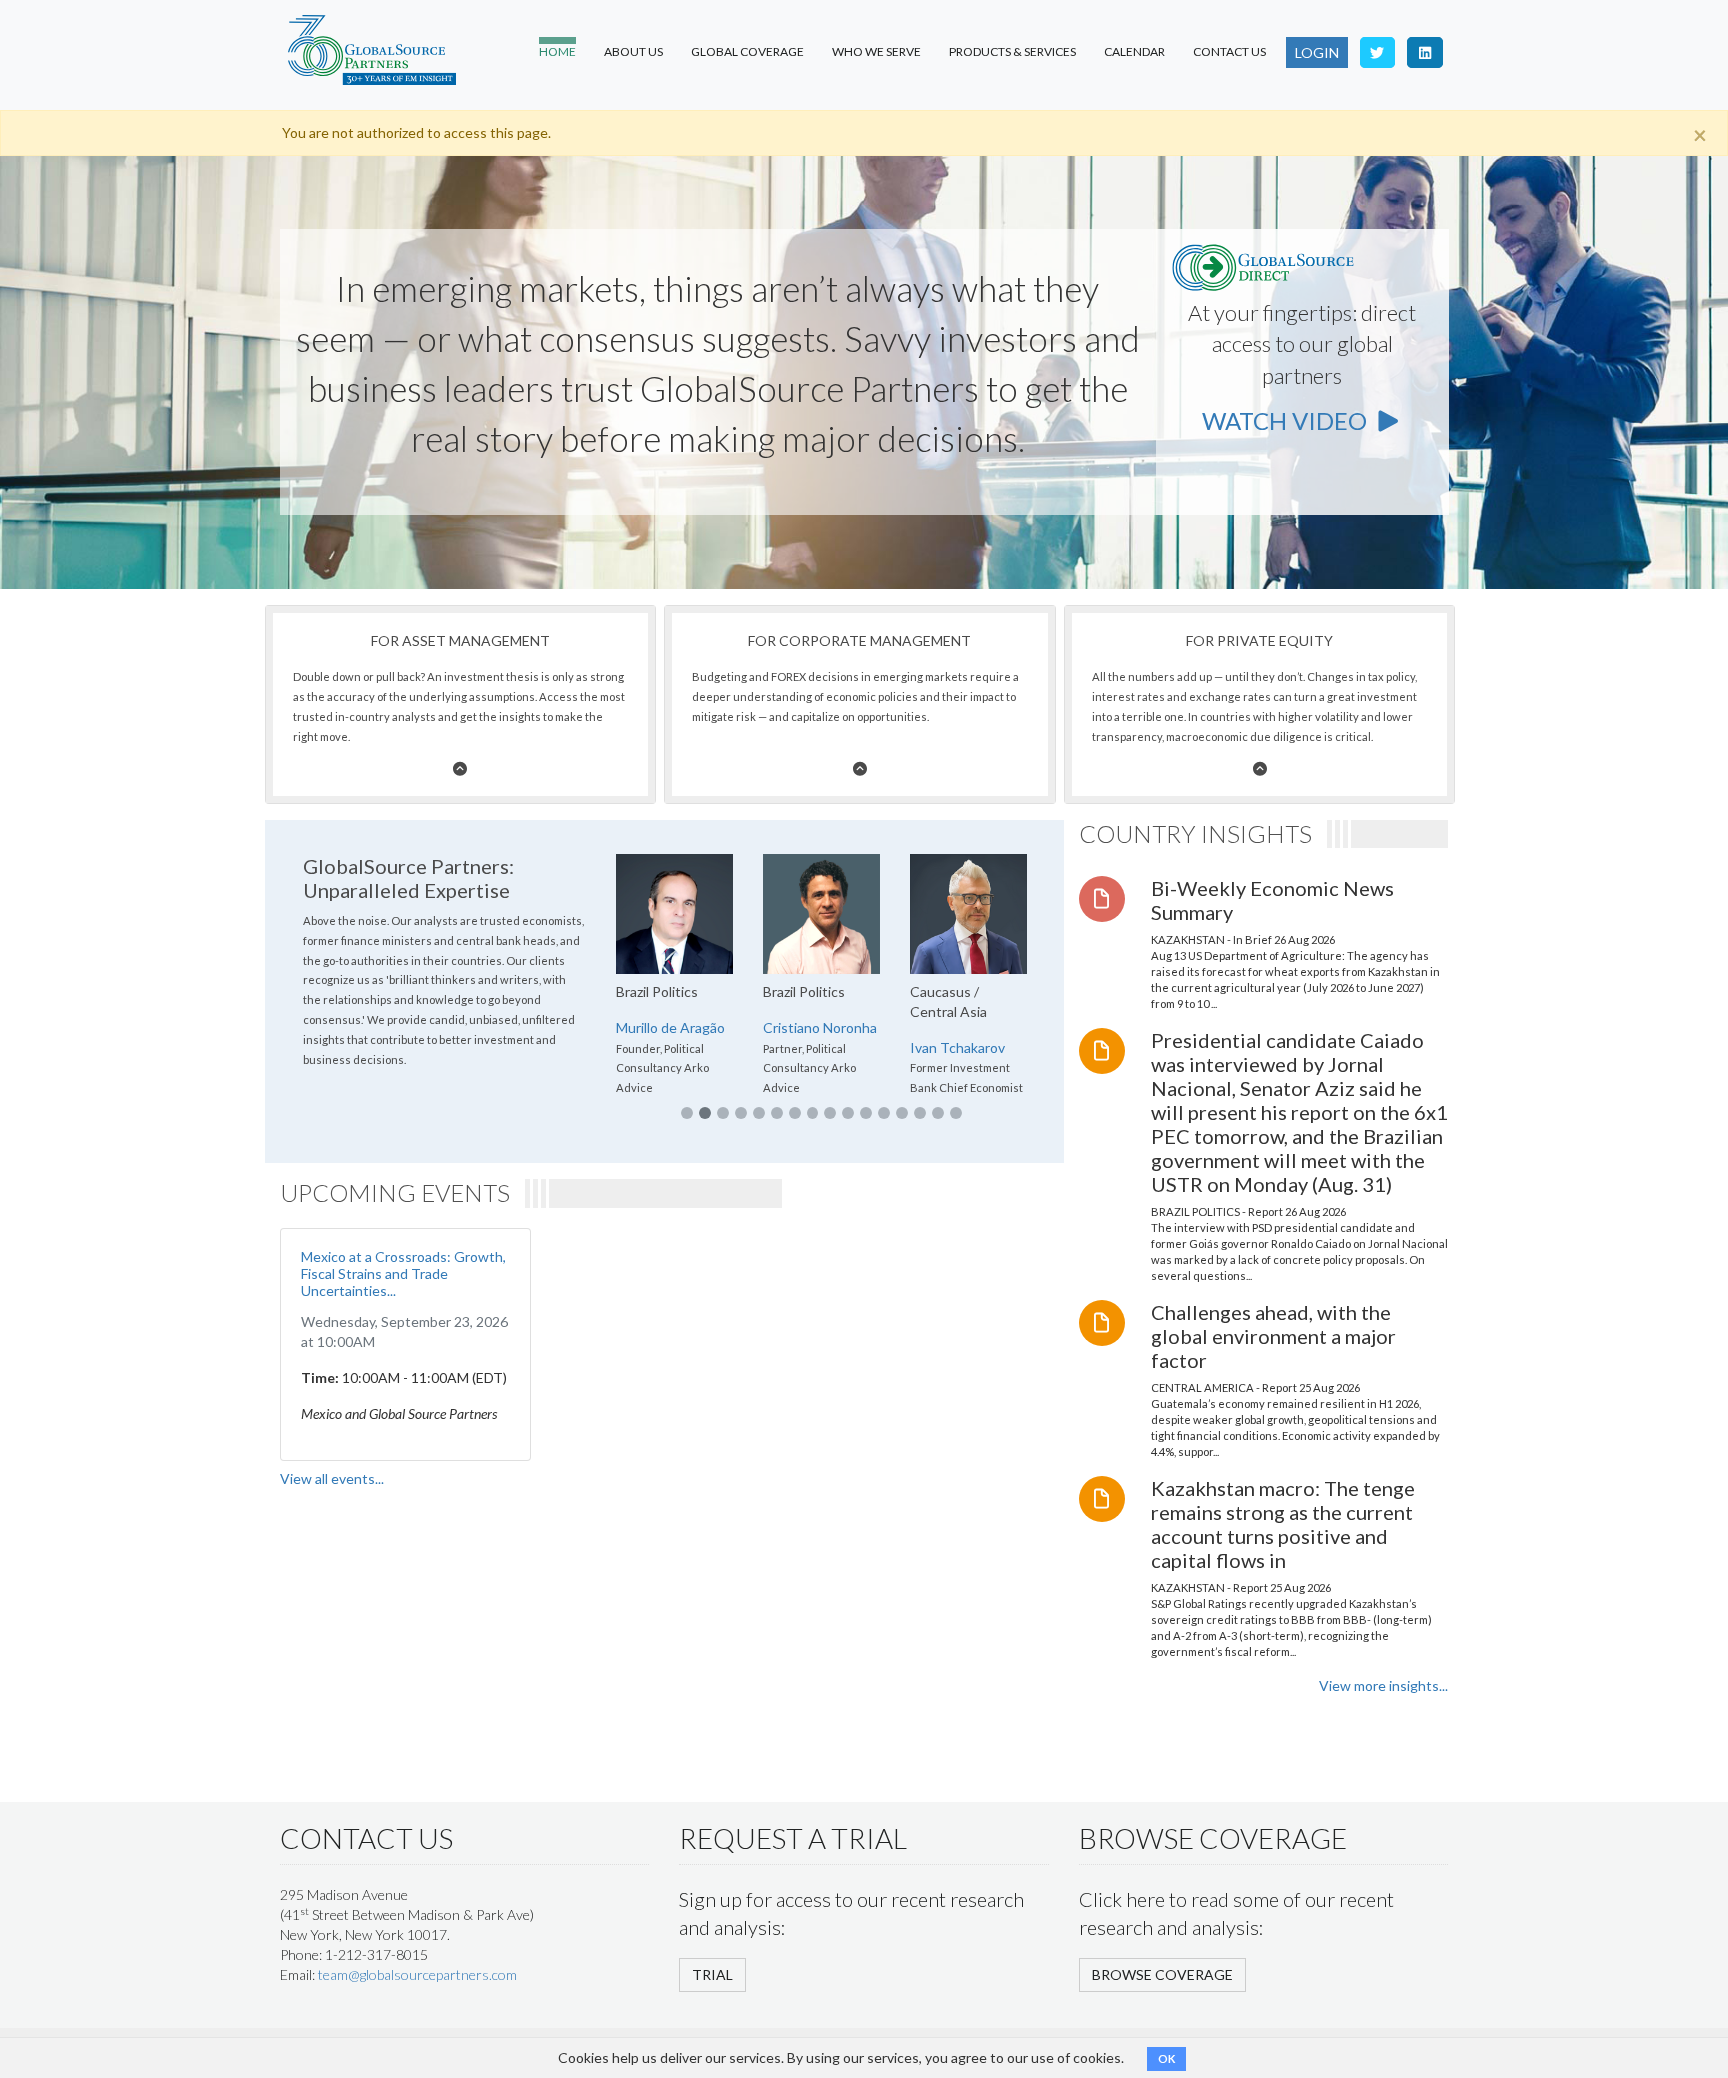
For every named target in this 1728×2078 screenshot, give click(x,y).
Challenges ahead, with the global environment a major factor (1273, 1336)
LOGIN (1317, 52)
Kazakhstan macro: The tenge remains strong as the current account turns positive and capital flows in (1283, 1524)
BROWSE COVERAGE (1162, 1974)
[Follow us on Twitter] (1378, 52)
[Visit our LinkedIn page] (1425, 52)
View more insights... (1383, 1685)
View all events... (332, 1478)
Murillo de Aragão (670, 1027)
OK (1166, 2058)
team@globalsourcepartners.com (417, 1974)
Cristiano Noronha (820, 1027)
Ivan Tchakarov (957, 1047)
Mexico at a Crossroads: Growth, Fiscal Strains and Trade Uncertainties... (403, 1273)
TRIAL (712, 1974)
